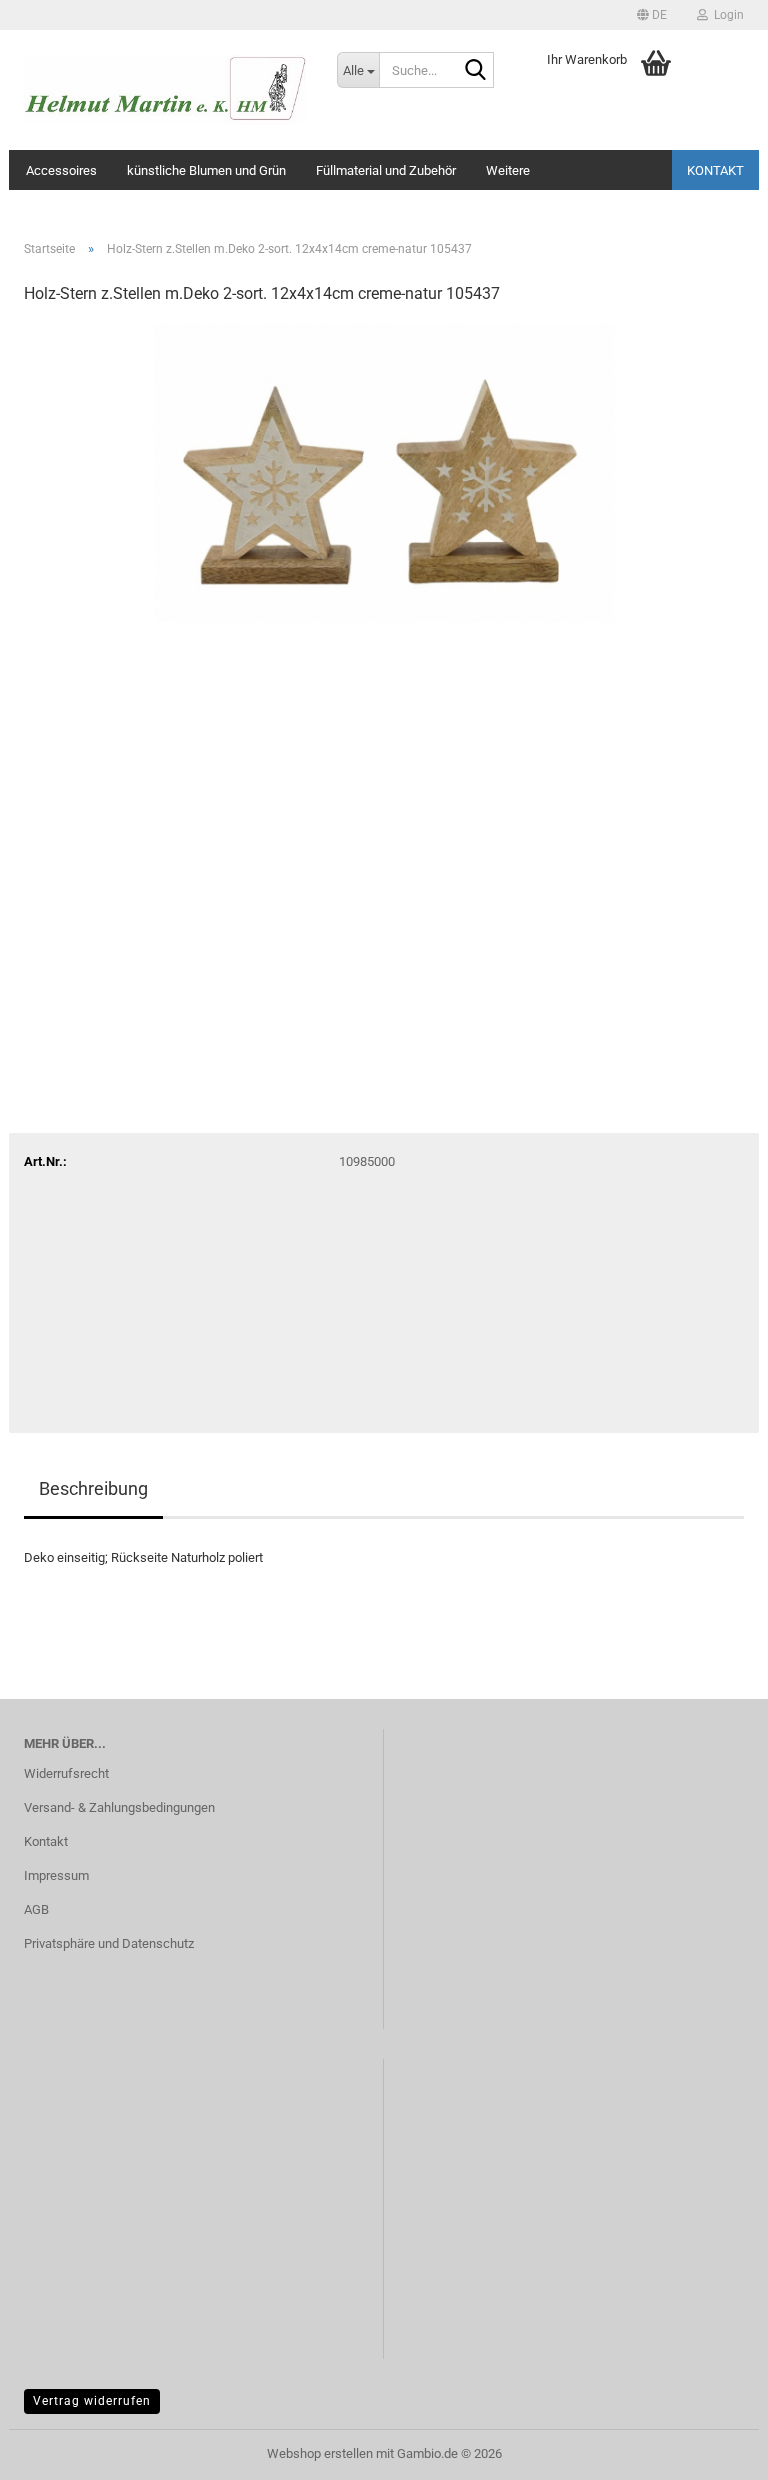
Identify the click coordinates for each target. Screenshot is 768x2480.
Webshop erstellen (320, 2453)
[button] (652, 15)
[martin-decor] (165, 90)
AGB (36, 1909)
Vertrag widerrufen (92, 2401)
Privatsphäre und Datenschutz (109, 1943)
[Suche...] (475, 71)
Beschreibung (93, 1488)
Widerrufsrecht (66, 1773)
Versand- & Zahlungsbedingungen (119, 1807)
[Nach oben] (713, 2450)
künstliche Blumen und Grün (206, 170)
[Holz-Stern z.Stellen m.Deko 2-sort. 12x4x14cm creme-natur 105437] (384, 472)
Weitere (508, 170)
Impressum (56, 1875)
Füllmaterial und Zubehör (386, 170)
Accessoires (61, 170)
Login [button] (726, 15)
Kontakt (715, 170)
